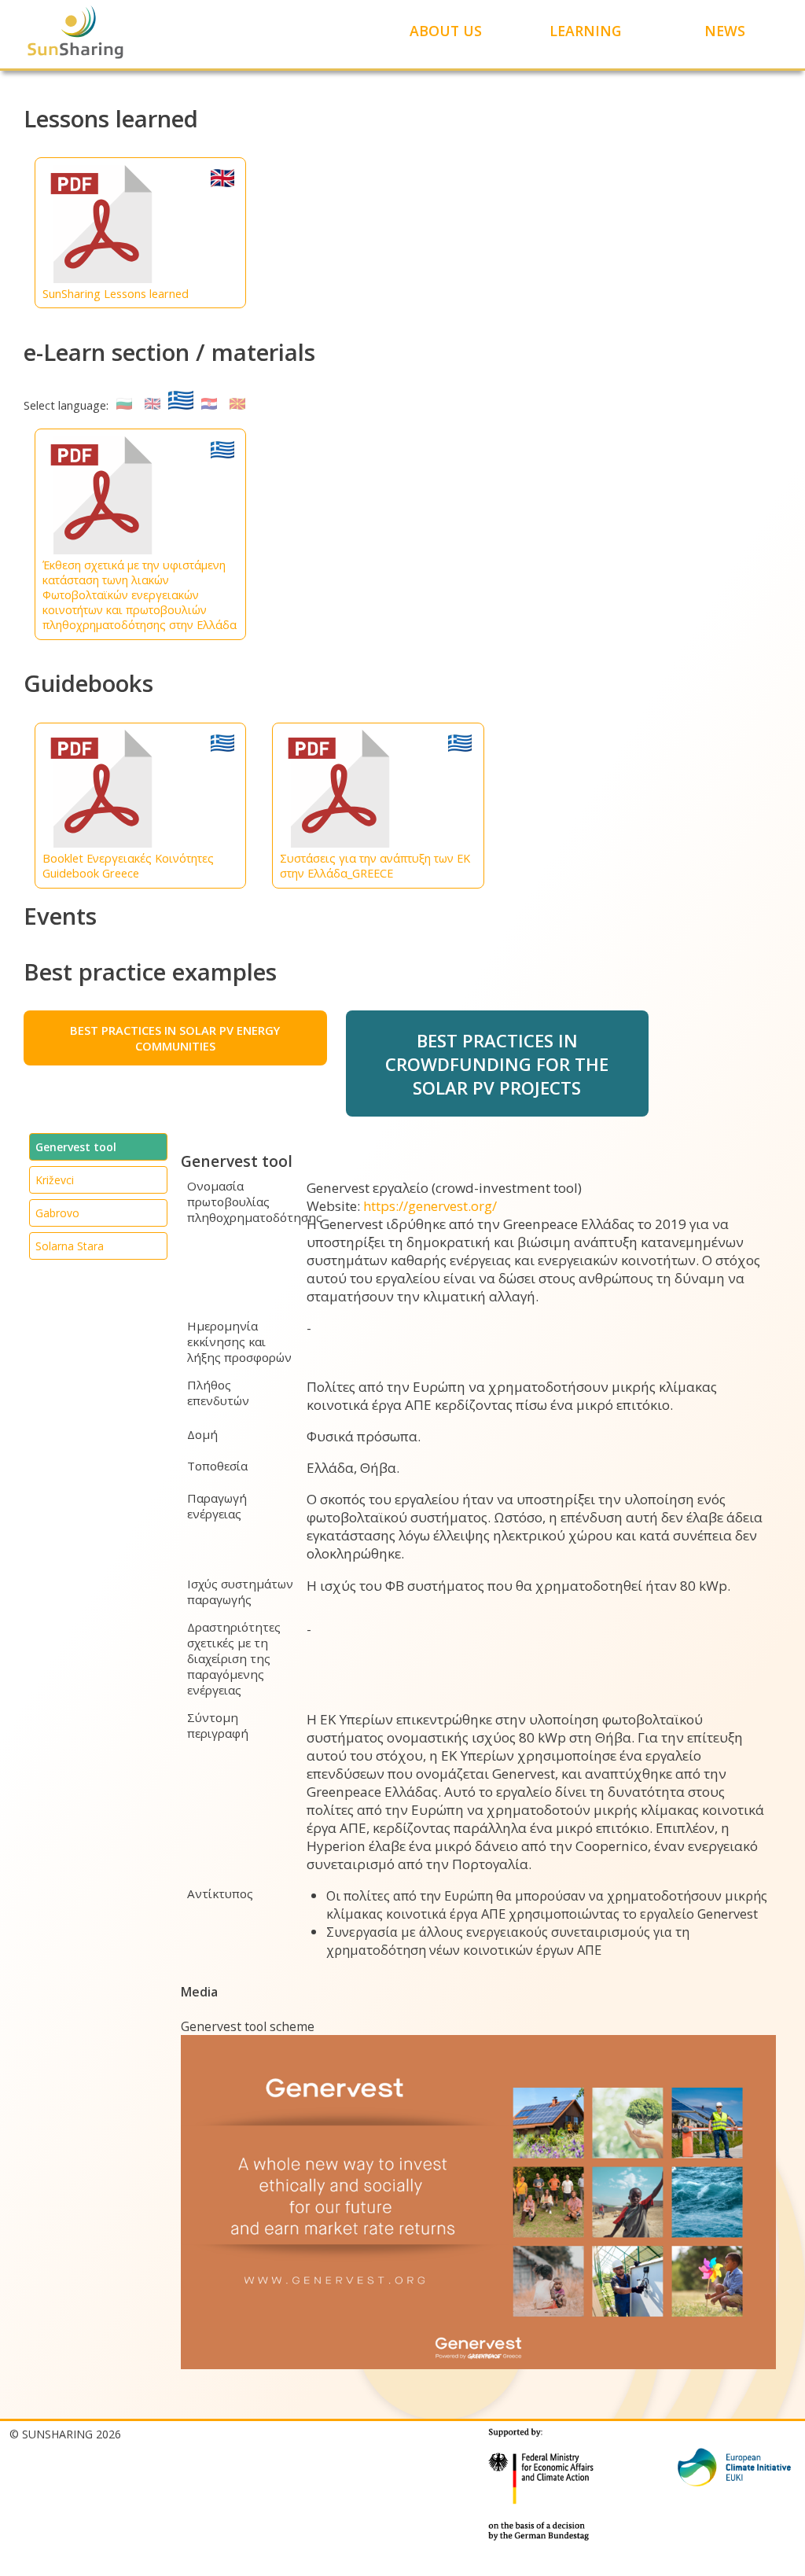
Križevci (55, 1180)
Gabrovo (57, 1213)
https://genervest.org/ (430, 1206)
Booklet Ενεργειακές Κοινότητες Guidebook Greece (128, 866)
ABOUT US (446, 31)
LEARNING (585, 31)
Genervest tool (76, 1147)
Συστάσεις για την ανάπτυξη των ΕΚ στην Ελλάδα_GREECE (375, 866)
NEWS (725, 31)
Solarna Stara (70, 1246)
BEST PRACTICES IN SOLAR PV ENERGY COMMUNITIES (175, 1038)
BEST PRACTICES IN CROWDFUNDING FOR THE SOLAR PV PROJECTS (497, 1064)
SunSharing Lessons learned (116, 294)
